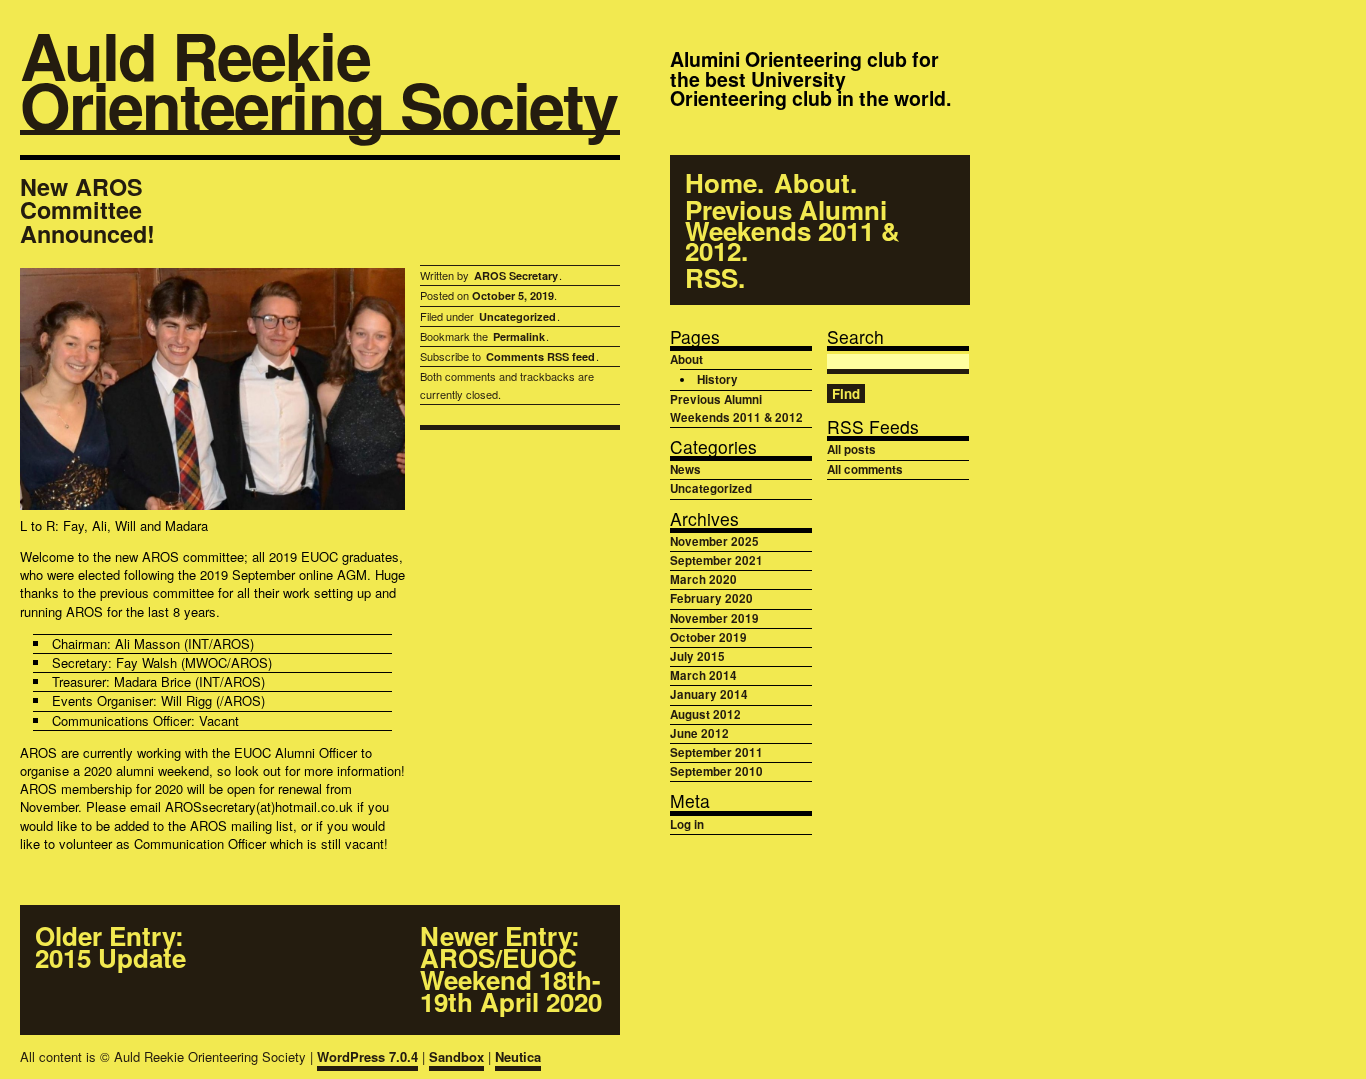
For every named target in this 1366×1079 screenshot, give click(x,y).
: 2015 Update (110, 947)
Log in (687, 824)
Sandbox (456, 1056)
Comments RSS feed (540, 356)
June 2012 (699, 733)
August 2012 (705, 714)
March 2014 (703, 675)
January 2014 (709, 694)
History (717, 379)
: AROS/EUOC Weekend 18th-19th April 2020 (511, 969)
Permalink (519, 336)
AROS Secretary (516, 275)
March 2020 (703, 579)
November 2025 (714, 541)
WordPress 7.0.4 (367, 1056)
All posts (851, 449)
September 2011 (716, 752)
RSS (711, 278)
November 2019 (714, 618)
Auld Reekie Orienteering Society (318, 82)
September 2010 (716, 771)
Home (721, 183)
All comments (865, 469)
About (812, 183)
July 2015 (697, 656)
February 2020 (711, 598)
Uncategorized (517, 316)
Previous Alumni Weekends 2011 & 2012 (792, 231)
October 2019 (708, 637)
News (685, 469)
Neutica (518, 1056)
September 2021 (716, 560)
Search (855, 336)
